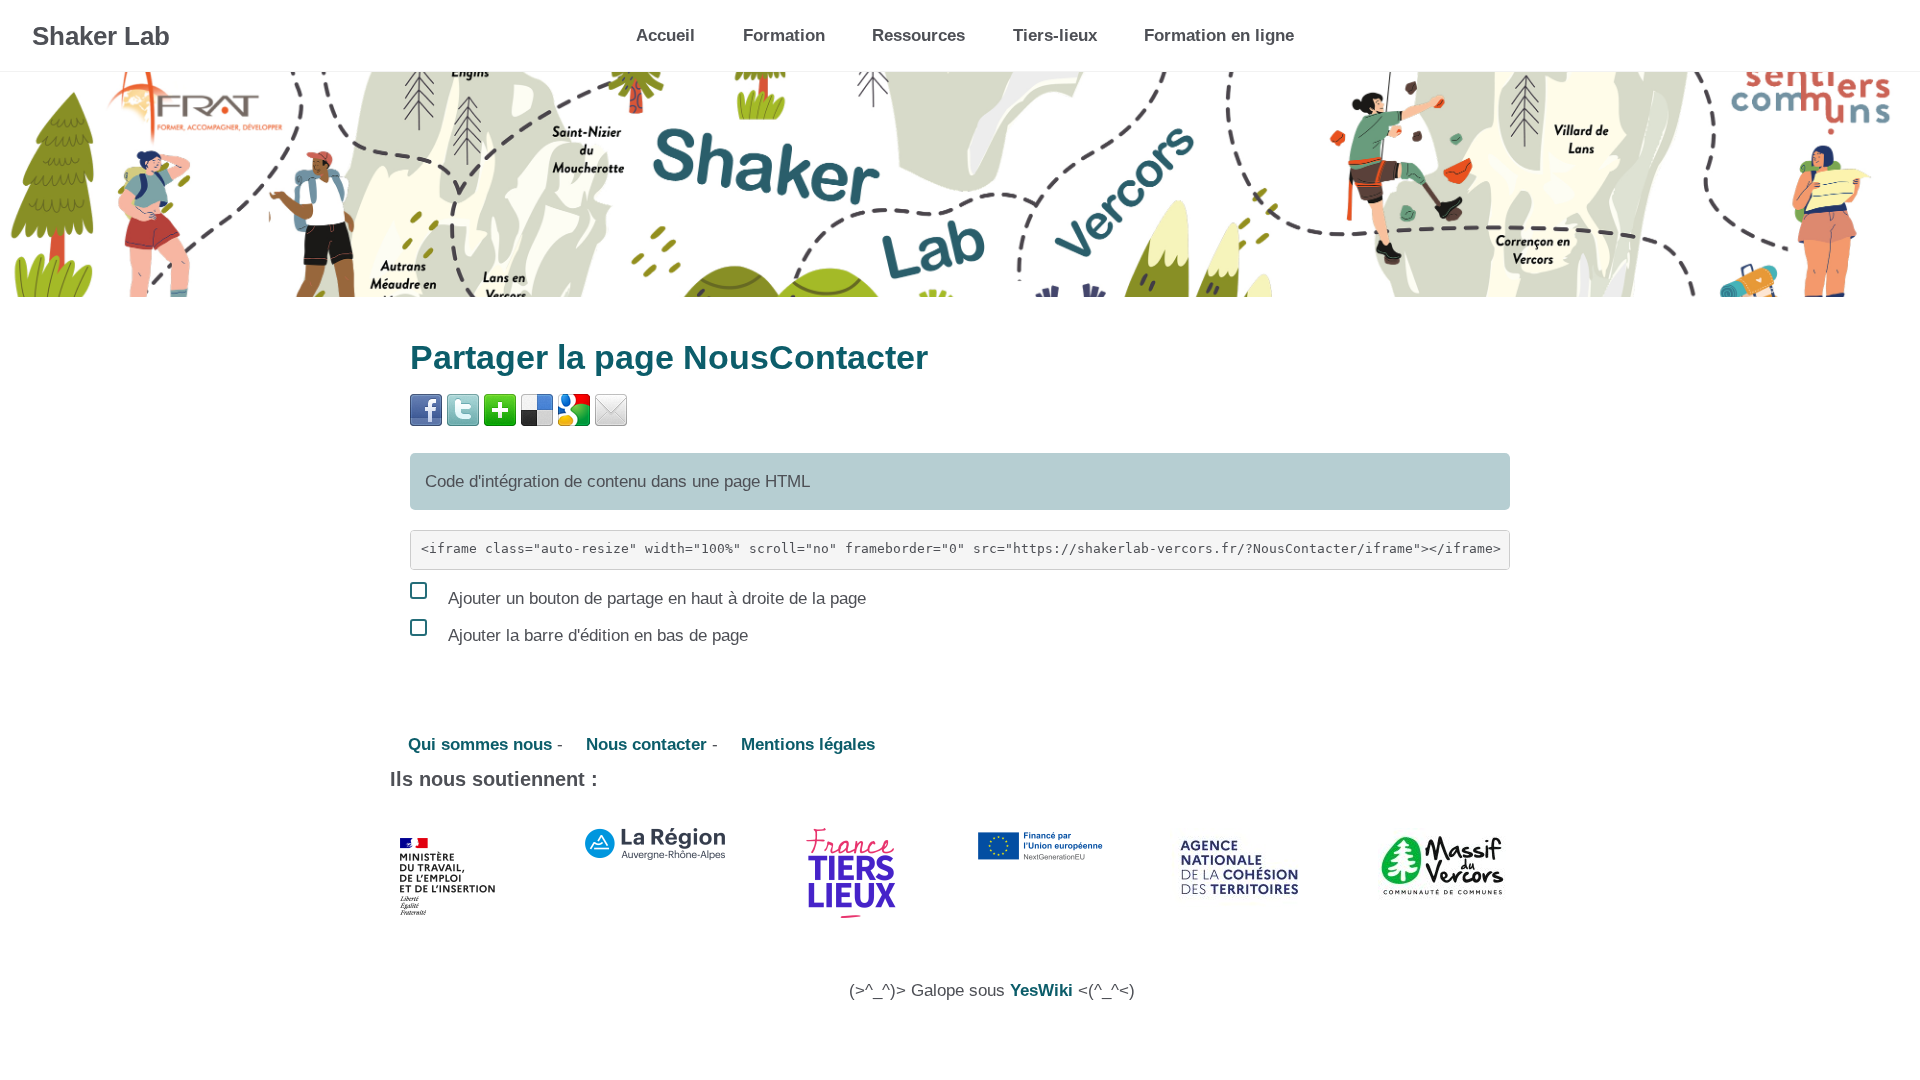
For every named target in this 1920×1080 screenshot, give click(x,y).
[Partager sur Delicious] (537, 408)
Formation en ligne (1219, 35)
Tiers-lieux (1055, 35)
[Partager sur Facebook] (426, 408)
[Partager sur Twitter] (463, 408)
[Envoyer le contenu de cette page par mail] (611, 408)
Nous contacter (644, 744)
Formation (784, 35)
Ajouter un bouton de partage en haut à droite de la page (655, 597)
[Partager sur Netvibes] (500, 408)
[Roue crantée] (1819, 28)
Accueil (665, 35)
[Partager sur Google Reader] (574, 408)
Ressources (918, 35)
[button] (1866, 35)
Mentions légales (805, 744)
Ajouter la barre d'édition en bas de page (596, 634)
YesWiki (1041, 990)
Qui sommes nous (477, 744)
